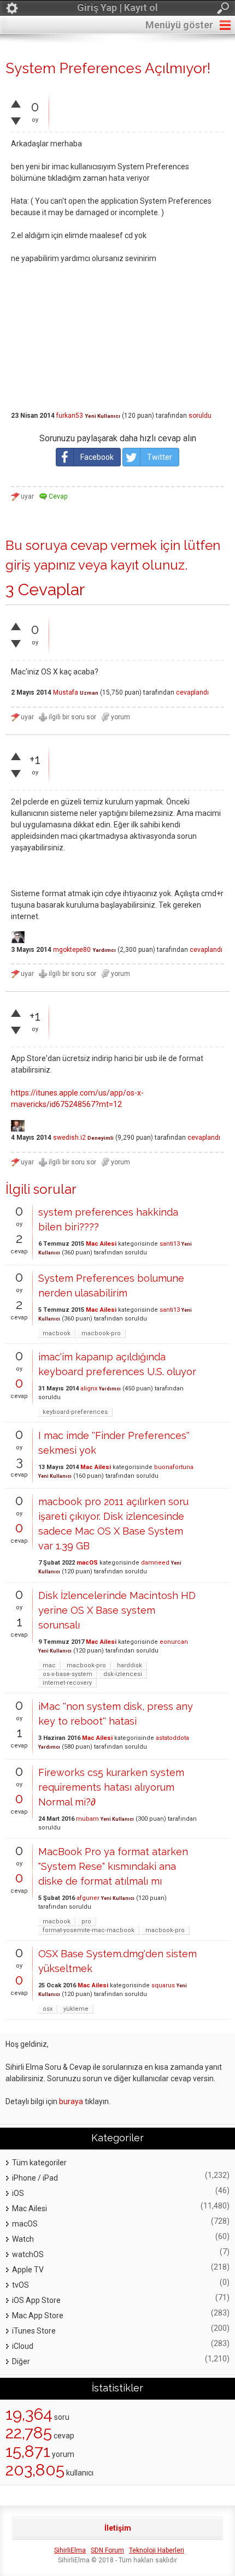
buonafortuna (174, 1467)
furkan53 (70, 416)
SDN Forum (107, 2550)
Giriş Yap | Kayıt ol (117, 7)
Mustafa (66, 692)
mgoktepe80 (72, 950)
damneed (155, 1563)
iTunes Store (34, 2331)
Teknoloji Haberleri (157, 2550)
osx (48, 2009)
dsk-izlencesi (123, 1674)
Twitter (160, 457)
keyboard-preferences (75, 1412)
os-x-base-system (67, 1674)
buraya (71, 2101)
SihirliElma (70, 2550)
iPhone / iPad (35, 2178)
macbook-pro (101, 1333)
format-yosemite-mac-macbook (89, 1930)
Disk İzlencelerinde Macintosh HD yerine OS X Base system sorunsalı (117, 1610)
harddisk (130, 1665)
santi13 (170, 1244)
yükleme (76, 2009)
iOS (18, 2193)
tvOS (20, 2285)
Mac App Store (38, 2316)
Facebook (97, 457)
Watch (23, 2239)
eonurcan (174, 1642)
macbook (57, 1333)
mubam (87, 1819)
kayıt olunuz (148, 565)
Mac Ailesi (101, 1244)
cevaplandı (192, 692)
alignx (89, 1388)
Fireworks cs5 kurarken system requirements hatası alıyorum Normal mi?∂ (111, 1787)
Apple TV (28, 2270)
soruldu (200, 416)
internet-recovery (67, 1683)
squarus (163, 1985)
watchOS (28, 2254)
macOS (87, 1563)
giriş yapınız (40, 565)
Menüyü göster (179, 25)
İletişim (118, 2528)
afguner (88, 1898)
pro (86, 1921)
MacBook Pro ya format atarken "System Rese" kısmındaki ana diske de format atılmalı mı (113, 1866)
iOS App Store (36, 2300)
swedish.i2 (69, 1138)
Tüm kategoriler (39, 2163)
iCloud (23, 2346)
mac (49, 1665)
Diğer (21, 2361)
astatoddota (172, 1738)
